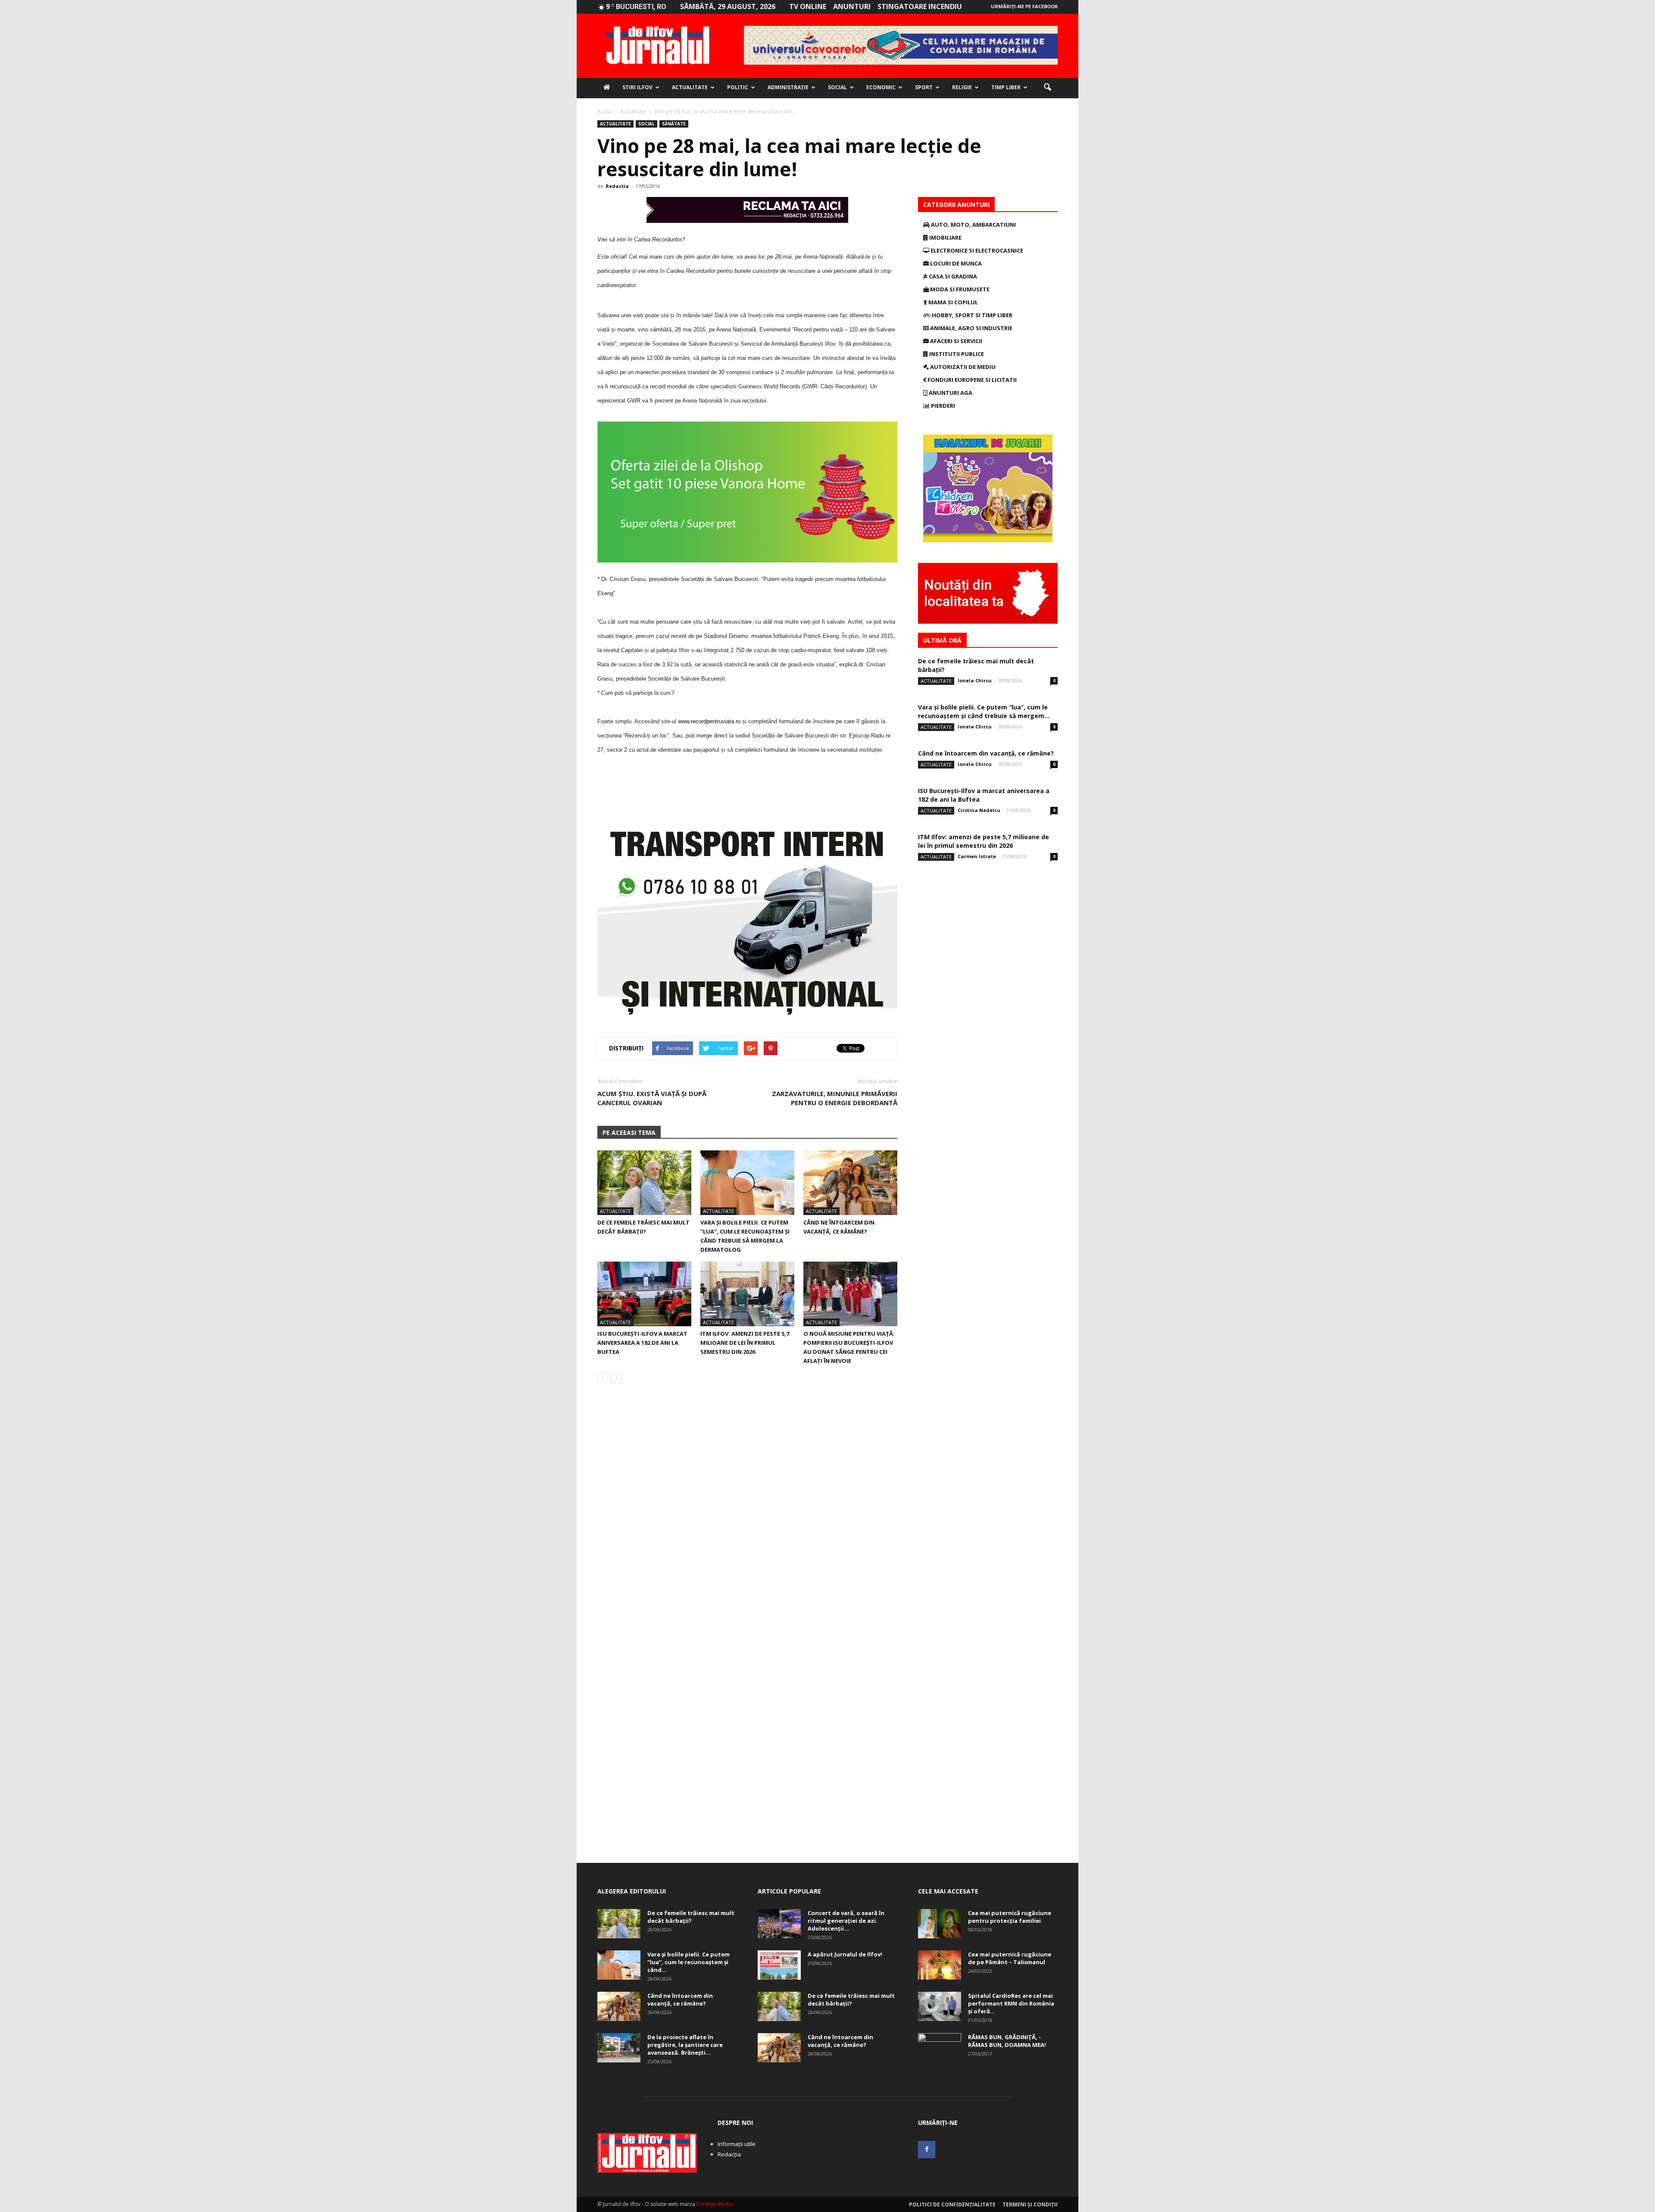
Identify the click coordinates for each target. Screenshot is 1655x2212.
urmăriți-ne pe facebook (1024, 6)
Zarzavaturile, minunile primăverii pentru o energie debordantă (835, 1098)
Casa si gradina (952, 276)
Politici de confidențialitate (952, 2204)
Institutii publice (956, 354)
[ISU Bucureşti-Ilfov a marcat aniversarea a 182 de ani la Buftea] (644, 1294)
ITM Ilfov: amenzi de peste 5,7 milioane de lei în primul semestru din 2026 (745, 1343)
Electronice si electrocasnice (976, 250)
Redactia (617, 186)
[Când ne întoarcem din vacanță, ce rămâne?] (850, 1183)
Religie (962, 87)
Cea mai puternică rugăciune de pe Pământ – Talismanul (1010, 1958)
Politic (738, 87)
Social (837, 87)
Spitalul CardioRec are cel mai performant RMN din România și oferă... (1011, 2003)
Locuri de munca (955, 263)
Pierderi (942, 406)
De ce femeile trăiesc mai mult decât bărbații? (691, 1917)
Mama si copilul (952, 302)
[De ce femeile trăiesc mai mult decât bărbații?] (644, 1183)
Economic (881, 87)
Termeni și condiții (1030, 2204)
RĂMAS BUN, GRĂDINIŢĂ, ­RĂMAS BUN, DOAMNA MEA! (1007, 2041)
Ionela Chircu (975, 680)
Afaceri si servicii (956, 341)
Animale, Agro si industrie (971, 328)
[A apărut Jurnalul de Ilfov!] (779, 1965)
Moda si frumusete (959, 289)
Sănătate (674, 124)
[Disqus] (747, 1512)
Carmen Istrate (977, 856)
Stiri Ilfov (637, 87)
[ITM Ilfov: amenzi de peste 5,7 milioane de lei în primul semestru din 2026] (747, 1294)
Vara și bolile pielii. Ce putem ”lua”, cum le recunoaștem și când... (689, 1962)
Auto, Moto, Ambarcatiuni (973, 225)
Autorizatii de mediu (962, 367)
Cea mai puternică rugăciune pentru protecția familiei (1010, 1917)
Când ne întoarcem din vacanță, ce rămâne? (986, 753)
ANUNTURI (852, 6)
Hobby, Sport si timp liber (971, 315)
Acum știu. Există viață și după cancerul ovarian (652, 1098)
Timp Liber (1006, 87)
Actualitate (690, 87)
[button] (1047, 87)
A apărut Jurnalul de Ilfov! (845, 1954)
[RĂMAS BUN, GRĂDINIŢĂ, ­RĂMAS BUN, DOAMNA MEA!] (940, 2048)
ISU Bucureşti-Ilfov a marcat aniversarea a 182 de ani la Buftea (642, 1343)
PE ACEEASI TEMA (629, 1133)
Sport (924, 87)
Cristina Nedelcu (979, 810)
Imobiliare (945, 237)
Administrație (788, 87)
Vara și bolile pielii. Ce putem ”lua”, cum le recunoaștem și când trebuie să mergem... (984, 711)
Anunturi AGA (950, 393)
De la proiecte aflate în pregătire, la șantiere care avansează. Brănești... (685, 2045)
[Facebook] (927, 2150)
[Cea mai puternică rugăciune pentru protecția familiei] (940, 1924)
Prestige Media (715, 2204)
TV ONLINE (808, 6)
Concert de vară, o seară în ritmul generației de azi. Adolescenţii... (846, 1921)
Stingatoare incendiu (920, 6)
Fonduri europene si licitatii (971, 380)
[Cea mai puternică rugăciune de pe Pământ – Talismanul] (940, 1965)
